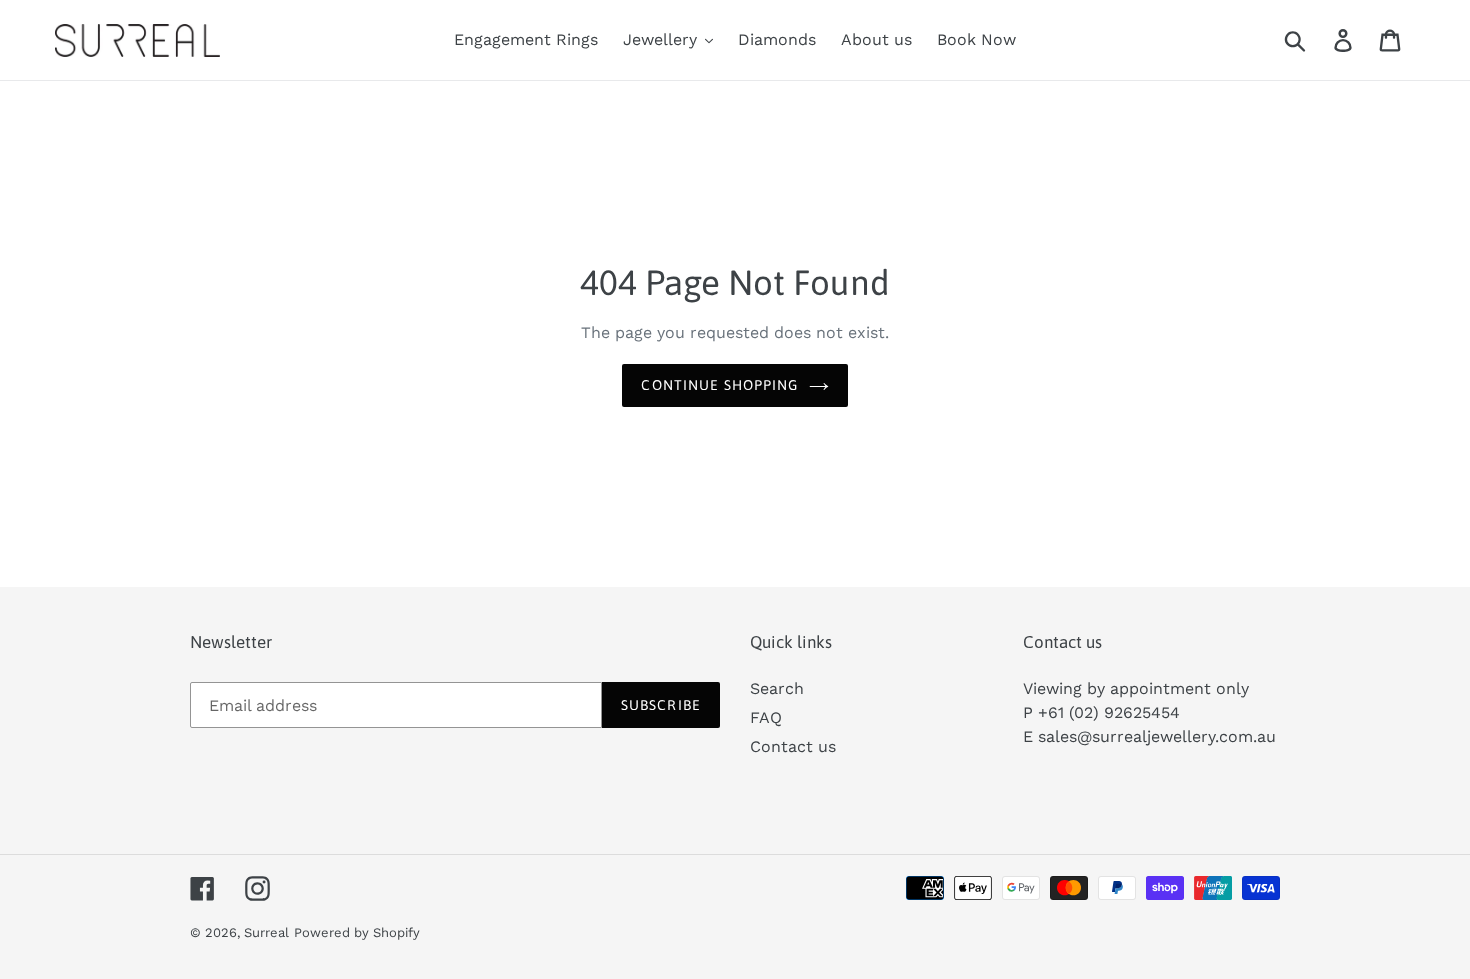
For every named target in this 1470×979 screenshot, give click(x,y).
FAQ (766, 717)
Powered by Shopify (357, 932)
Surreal (266, 932)
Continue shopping (719, 385)
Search (777, 688)
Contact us (793, 746)
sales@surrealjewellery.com (1145, 736)
